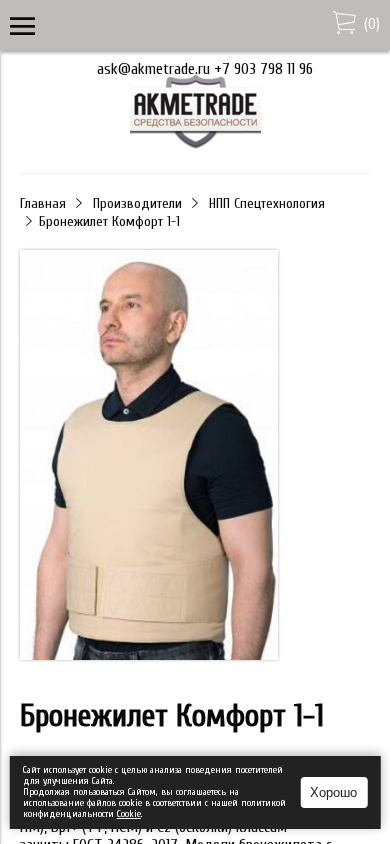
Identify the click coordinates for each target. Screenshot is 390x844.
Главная (43, 203)
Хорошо (333, 792)
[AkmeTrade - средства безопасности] (195, 145)
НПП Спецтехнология (267, 203)
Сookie (129, 814)
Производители (137, 203)
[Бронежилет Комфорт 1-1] (149, 457)
